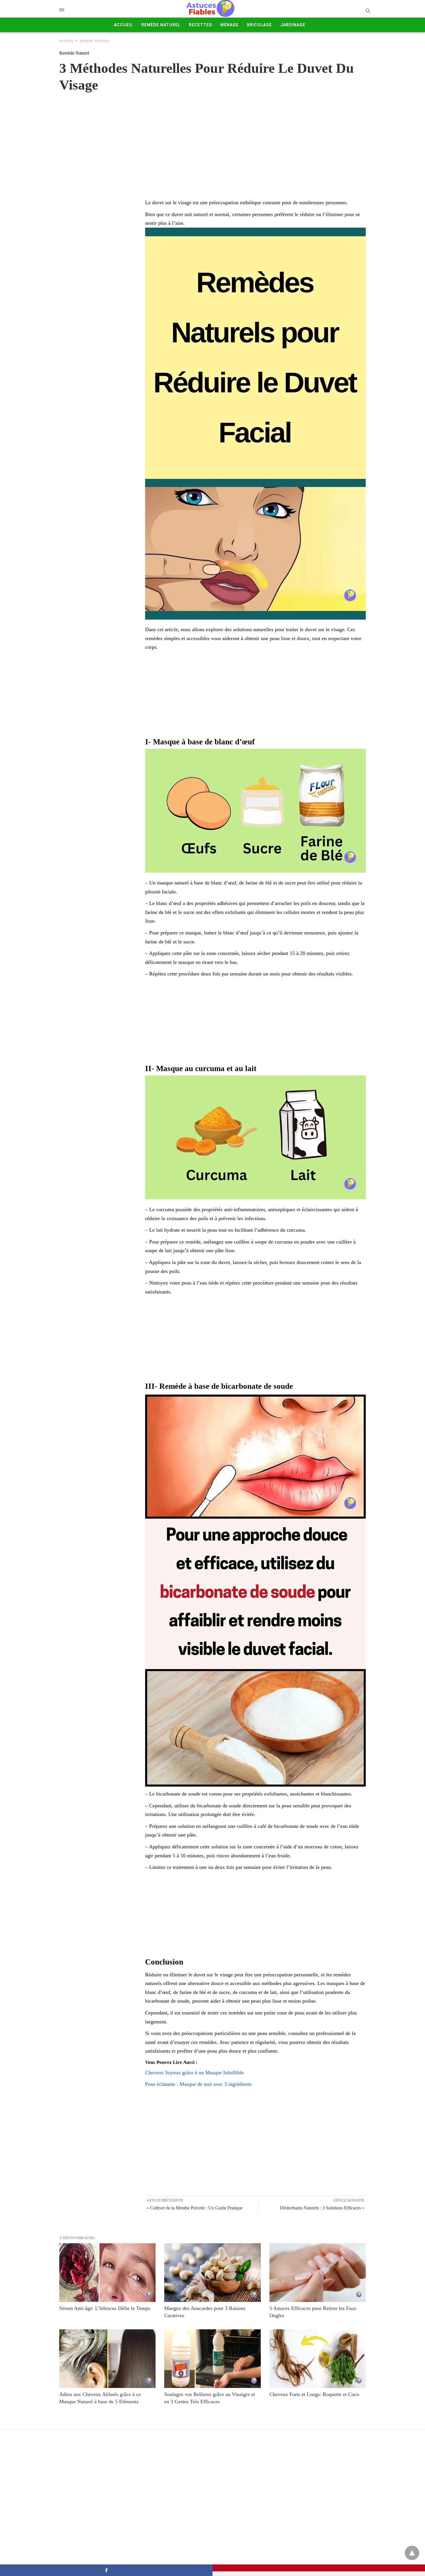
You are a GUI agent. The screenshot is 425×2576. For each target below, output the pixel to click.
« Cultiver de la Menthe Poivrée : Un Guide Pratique (195, 2208)
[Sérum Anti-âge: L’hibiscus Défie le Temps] (107, 2273)
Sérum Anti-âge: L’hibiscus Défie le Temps (105, 2308)
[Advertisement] (255, 695)
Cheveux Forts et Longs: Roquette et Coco (314, 2394)
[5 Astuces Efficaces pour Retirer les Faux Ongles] (318, 2273)
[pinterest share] (319, 2568)
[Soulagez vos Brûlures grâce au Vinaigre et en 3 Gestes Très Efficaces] (212, 2359)
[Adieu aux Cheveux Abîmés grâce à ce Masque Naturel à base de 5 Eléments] (107, 2359)
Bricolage (259, 25)
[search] (368, 11)
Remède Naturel (161, 25)
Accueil (123, 25)
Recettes (200, 25)
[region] (212, 140)
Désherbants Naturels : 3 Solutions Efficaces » (322, 2208)
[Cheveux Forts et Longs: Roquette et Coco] (318, 2359)
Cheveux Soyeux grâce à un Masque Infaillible (194, 2073)
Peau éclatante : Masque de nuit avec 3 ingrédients (198, 2084)
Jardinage (293, 25)
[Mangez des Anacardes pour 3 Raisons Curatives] (212, 2273)
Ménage (229, 25)
